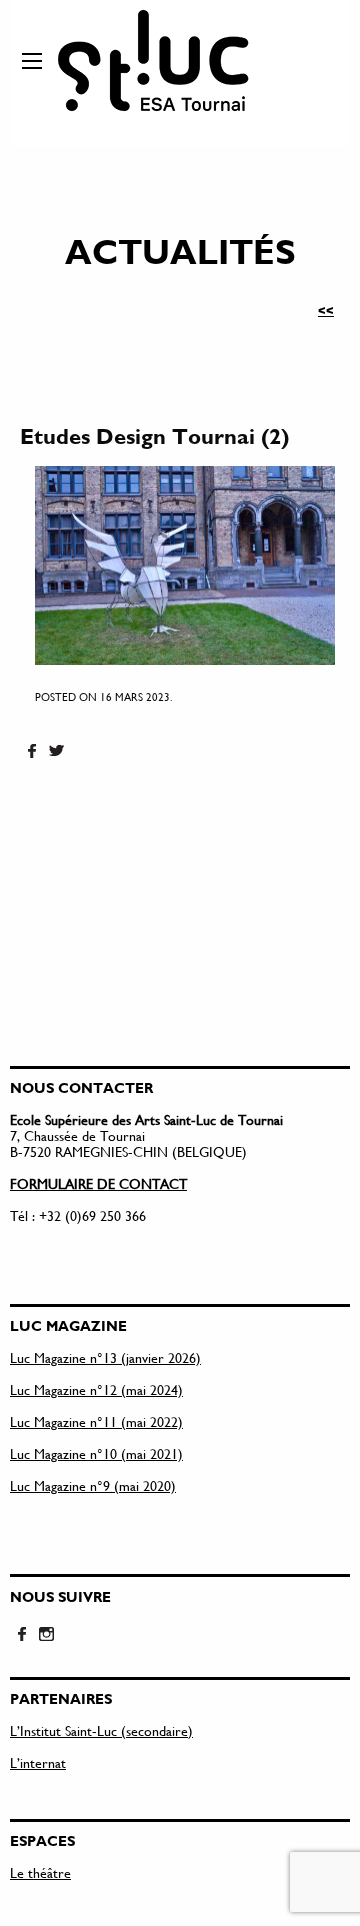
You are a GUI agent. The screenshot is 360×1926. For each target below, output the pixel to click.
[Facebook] (32, 752)
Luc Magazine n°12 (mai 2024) (96, 1389)
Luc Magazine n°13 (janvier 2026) (105, 1357)
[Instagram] (46, 1635)
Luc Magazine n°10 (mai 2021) (96, 1453)
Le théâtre (40, 1872)
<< (326, 310)
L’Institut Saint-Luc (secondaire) (101, 1730)
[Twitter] (56, 752)
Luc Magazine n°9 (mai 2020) (93, 1485)
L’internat (38, 1762)
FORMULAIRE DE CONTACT (98, 1183)
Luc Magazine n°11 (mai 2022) (96, 1421)
